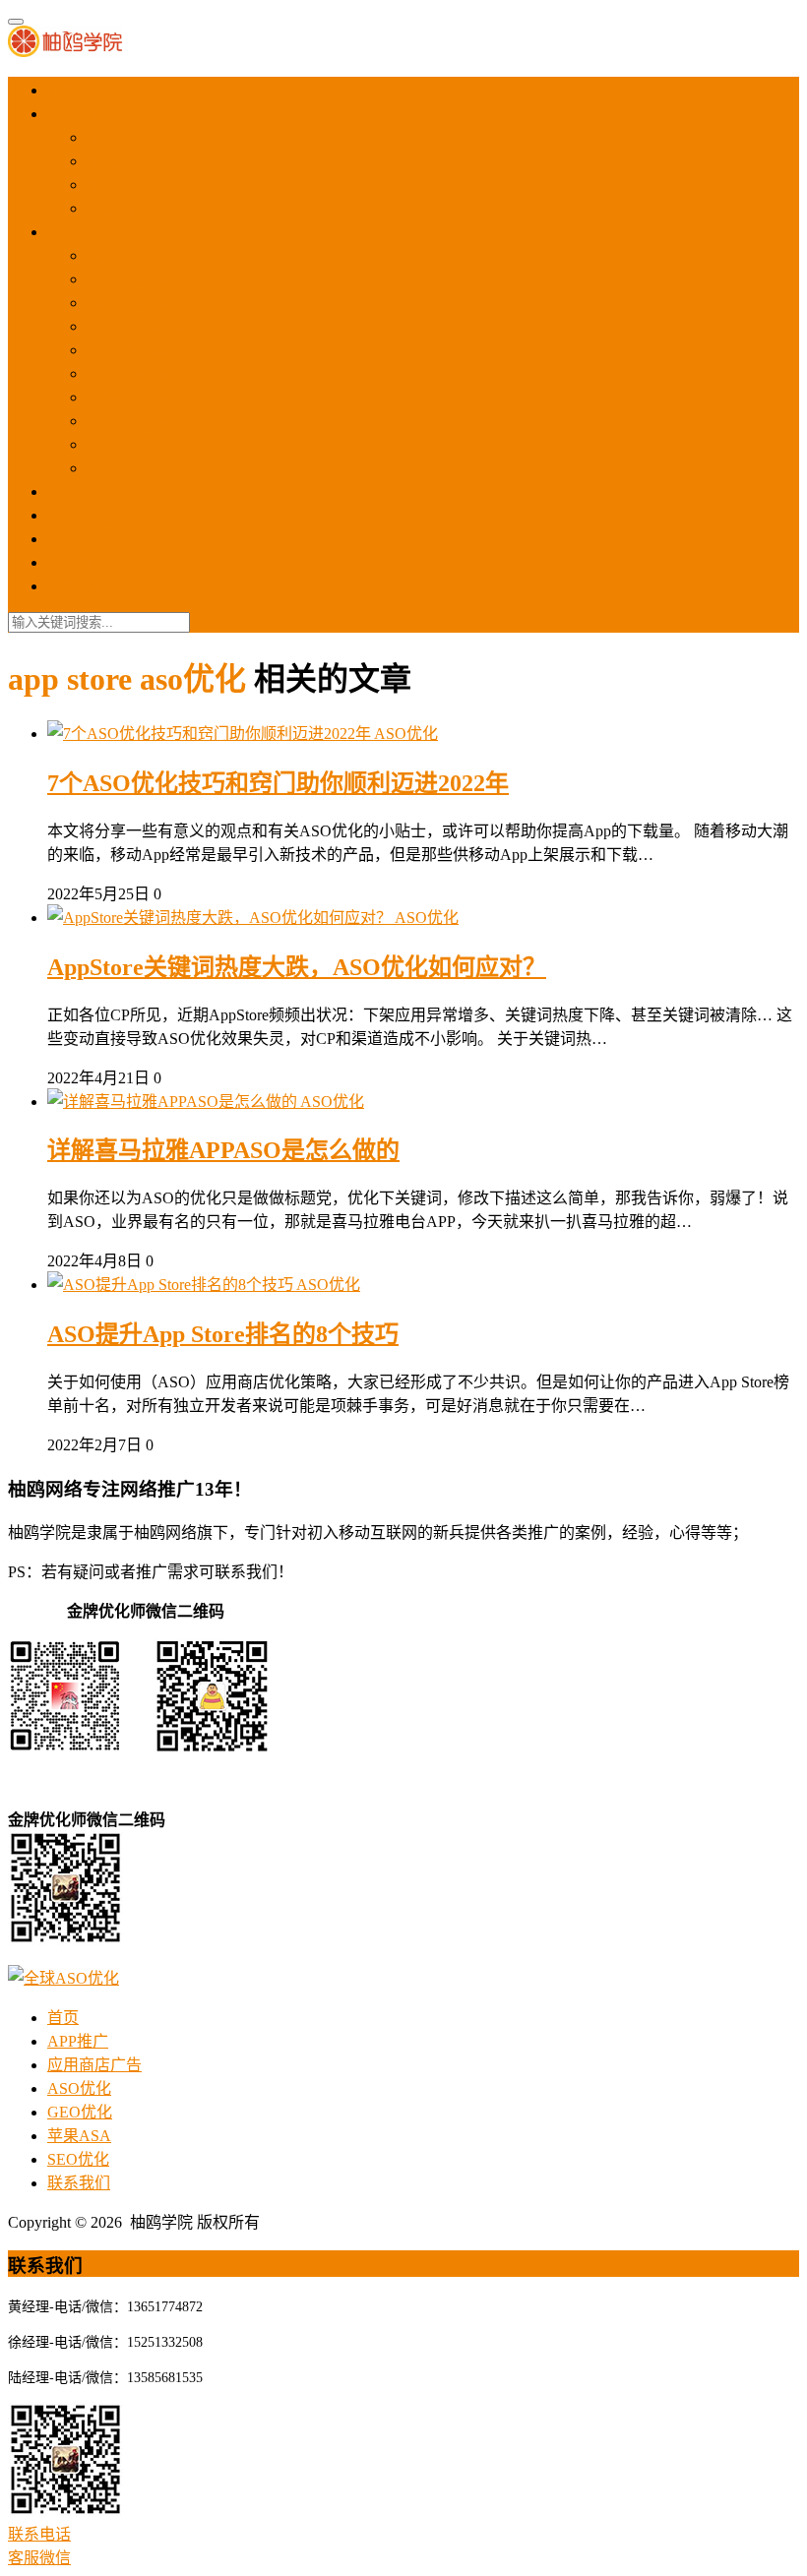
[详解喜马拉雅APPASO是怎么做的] (174, 1102)
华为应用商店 (134, 279)
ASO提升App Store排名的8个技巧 (223, 1334)
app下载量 (122, 137)
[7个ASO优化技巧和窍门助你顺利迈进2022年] (211, 734)
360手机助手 (130, 397)
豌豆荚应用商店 (142, 326)
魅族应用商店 (134, 303)
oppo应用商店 (134, 373)
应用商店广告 (94, 232)
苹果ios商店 (127, 468)
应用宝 (110, 255)
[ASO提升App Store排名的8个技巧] (172, 1285)
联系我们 (79, 586)
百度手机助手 (134, 444)
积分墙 (110, 208)
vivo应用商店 (132, 350)
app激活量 (122, 161)
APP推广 (78, 114)
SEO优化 (78, 562)
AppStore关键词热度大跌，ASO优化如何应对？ (297, 967)
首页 (63, 90)
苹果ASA (79, 539)
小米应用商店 (134, 421)
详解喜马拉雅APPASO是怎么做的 (223, 1150)
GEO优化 (80, 515)
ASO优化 (79, 491)
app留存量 (122, 184)
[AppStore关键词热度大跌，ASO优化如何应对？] (221, 918)
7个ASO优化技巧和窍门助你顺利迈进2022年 (278, 783)
